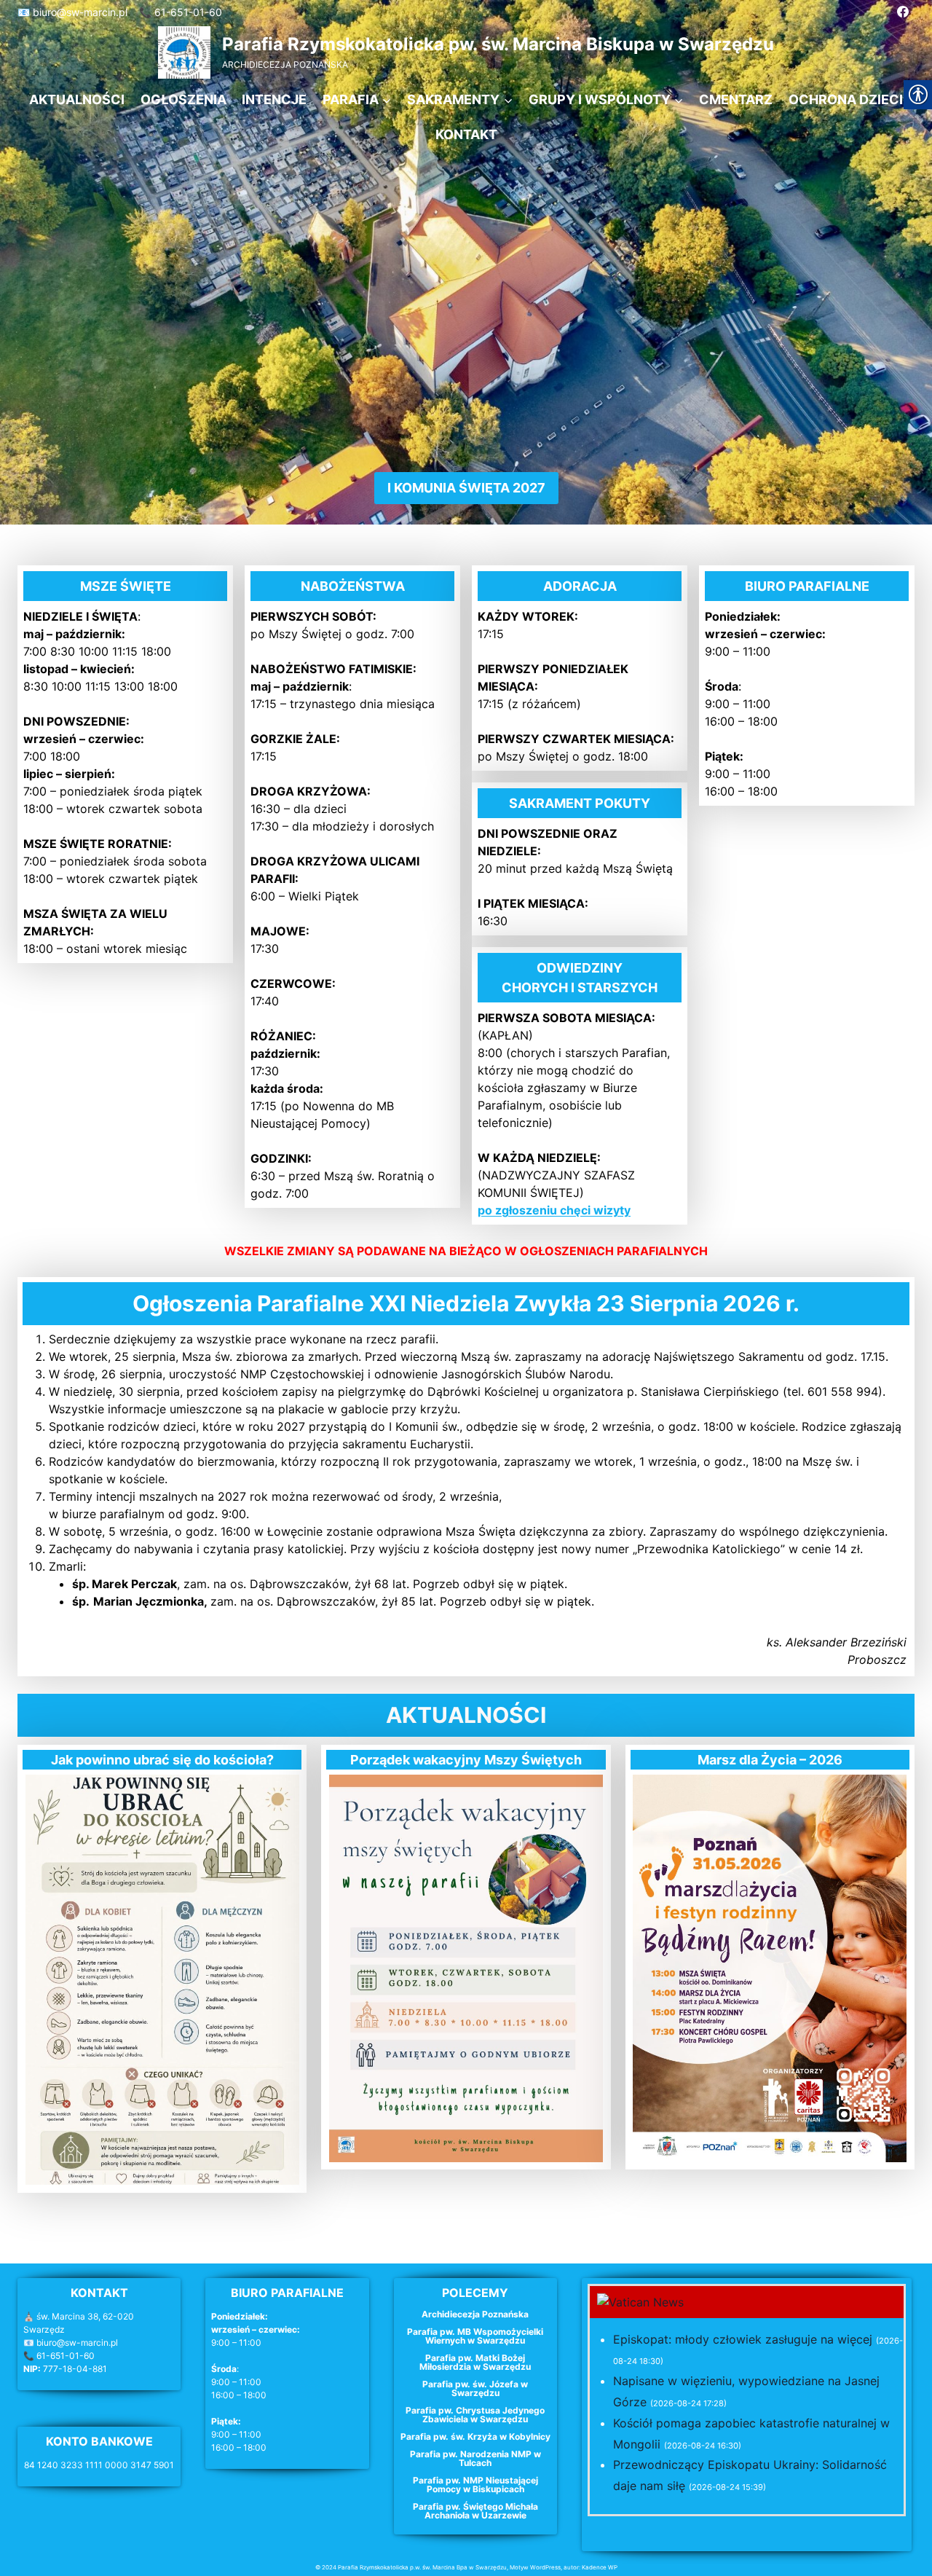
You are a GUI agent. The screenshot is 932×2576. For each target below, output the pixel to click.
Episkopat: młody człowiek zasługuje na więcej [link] (743, 2339)
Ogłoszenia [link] (183, 99)
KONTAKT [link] (466, 134)
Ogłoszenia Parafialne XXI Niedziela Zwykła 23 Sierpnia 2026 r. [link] (466, 1303)
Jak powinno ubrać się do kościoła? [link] (162, 1760)
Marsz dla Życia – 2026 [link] (770, 1760)
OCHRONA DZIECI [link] (846, 99)
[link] (903, 12)
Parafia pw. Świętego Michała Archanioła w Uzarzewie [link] (475, 2511)
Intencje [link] (274, 99)
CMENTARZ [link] (736, 99)
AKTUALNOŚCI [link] (77, 99)
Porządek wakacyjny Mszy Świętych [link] (466, 1760)
